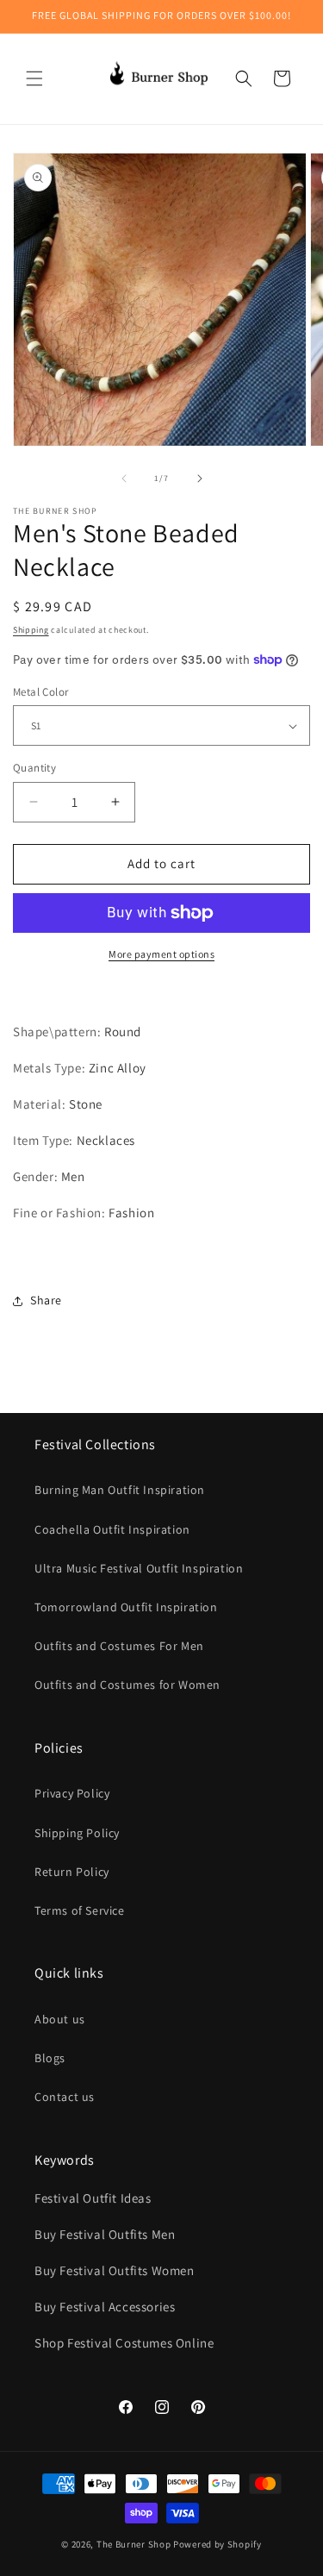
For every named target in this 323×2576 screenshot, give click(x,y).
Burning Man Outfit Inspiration (120, 1490)
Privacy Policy (72, 1793)
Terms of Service (80, 1910)
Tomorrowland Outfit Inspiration (126, 1607)
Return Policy (72, 1872)
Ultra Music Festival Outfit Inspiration (139, 1568)
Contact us (65, 2097)
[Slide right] (200, 478)
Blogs (50, 2058)
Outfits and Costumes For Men (119, 1646)
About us (60, 2019)
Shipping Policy (77, 1833)
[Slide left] (124, 478)
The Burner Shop (134, 2544)
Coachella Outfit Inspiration (112, 1529)
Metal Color (40, 692)
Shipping (31, 630)
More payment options (161, 954)
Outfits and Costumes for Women (127, 1685)
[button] (34, 78)
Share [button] (46, 1300)
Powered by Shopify (217, 2544)
